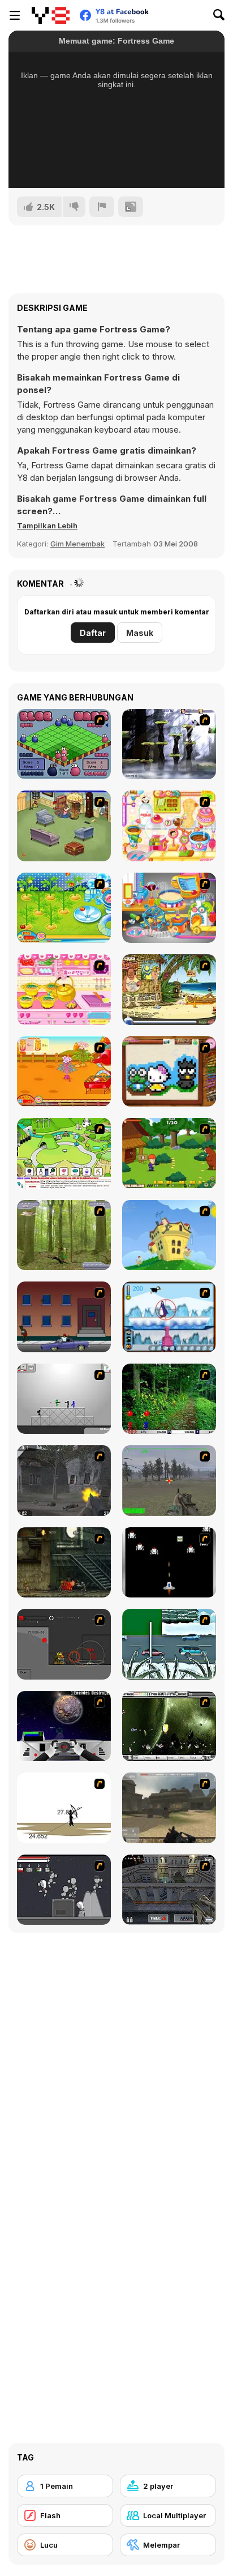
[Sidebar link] (15, 15)
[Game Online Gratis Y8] (51, 15)
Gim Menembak (77, 544)
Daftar (93, 633)
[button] (47, 526)
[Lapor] (102, 207)
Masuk (140, 633)
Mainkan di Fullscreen (117, 164)
